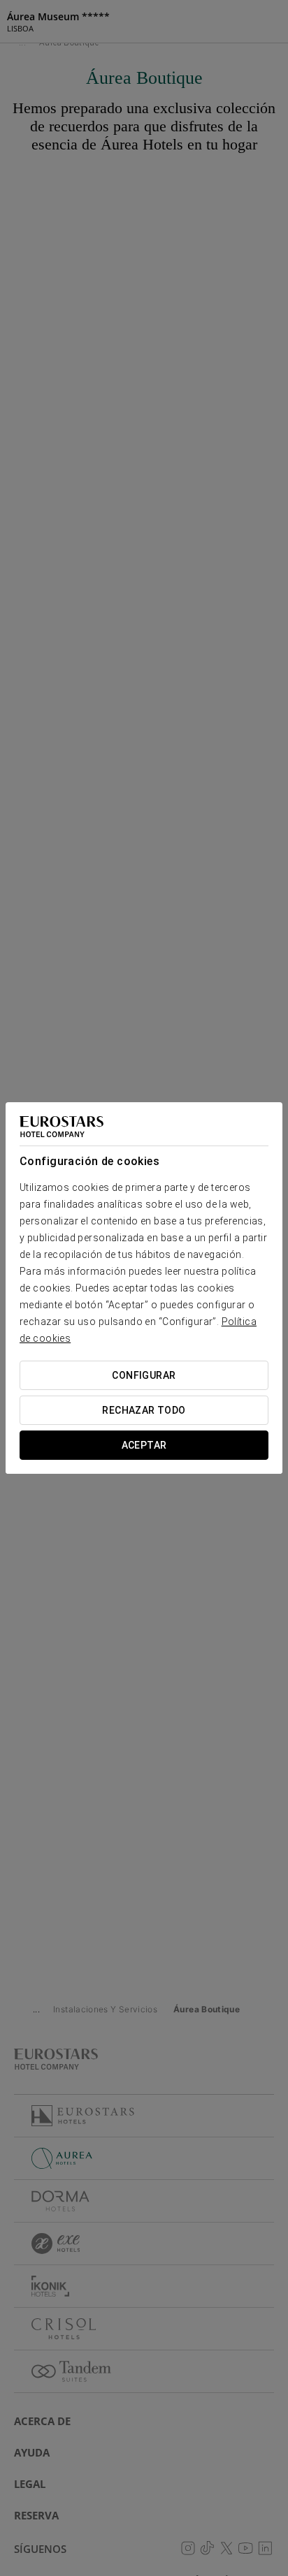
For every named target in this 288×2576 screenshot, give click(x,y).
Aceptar (144, 1445)
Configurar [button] (144, 1375)
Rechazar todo (144, 1410)
